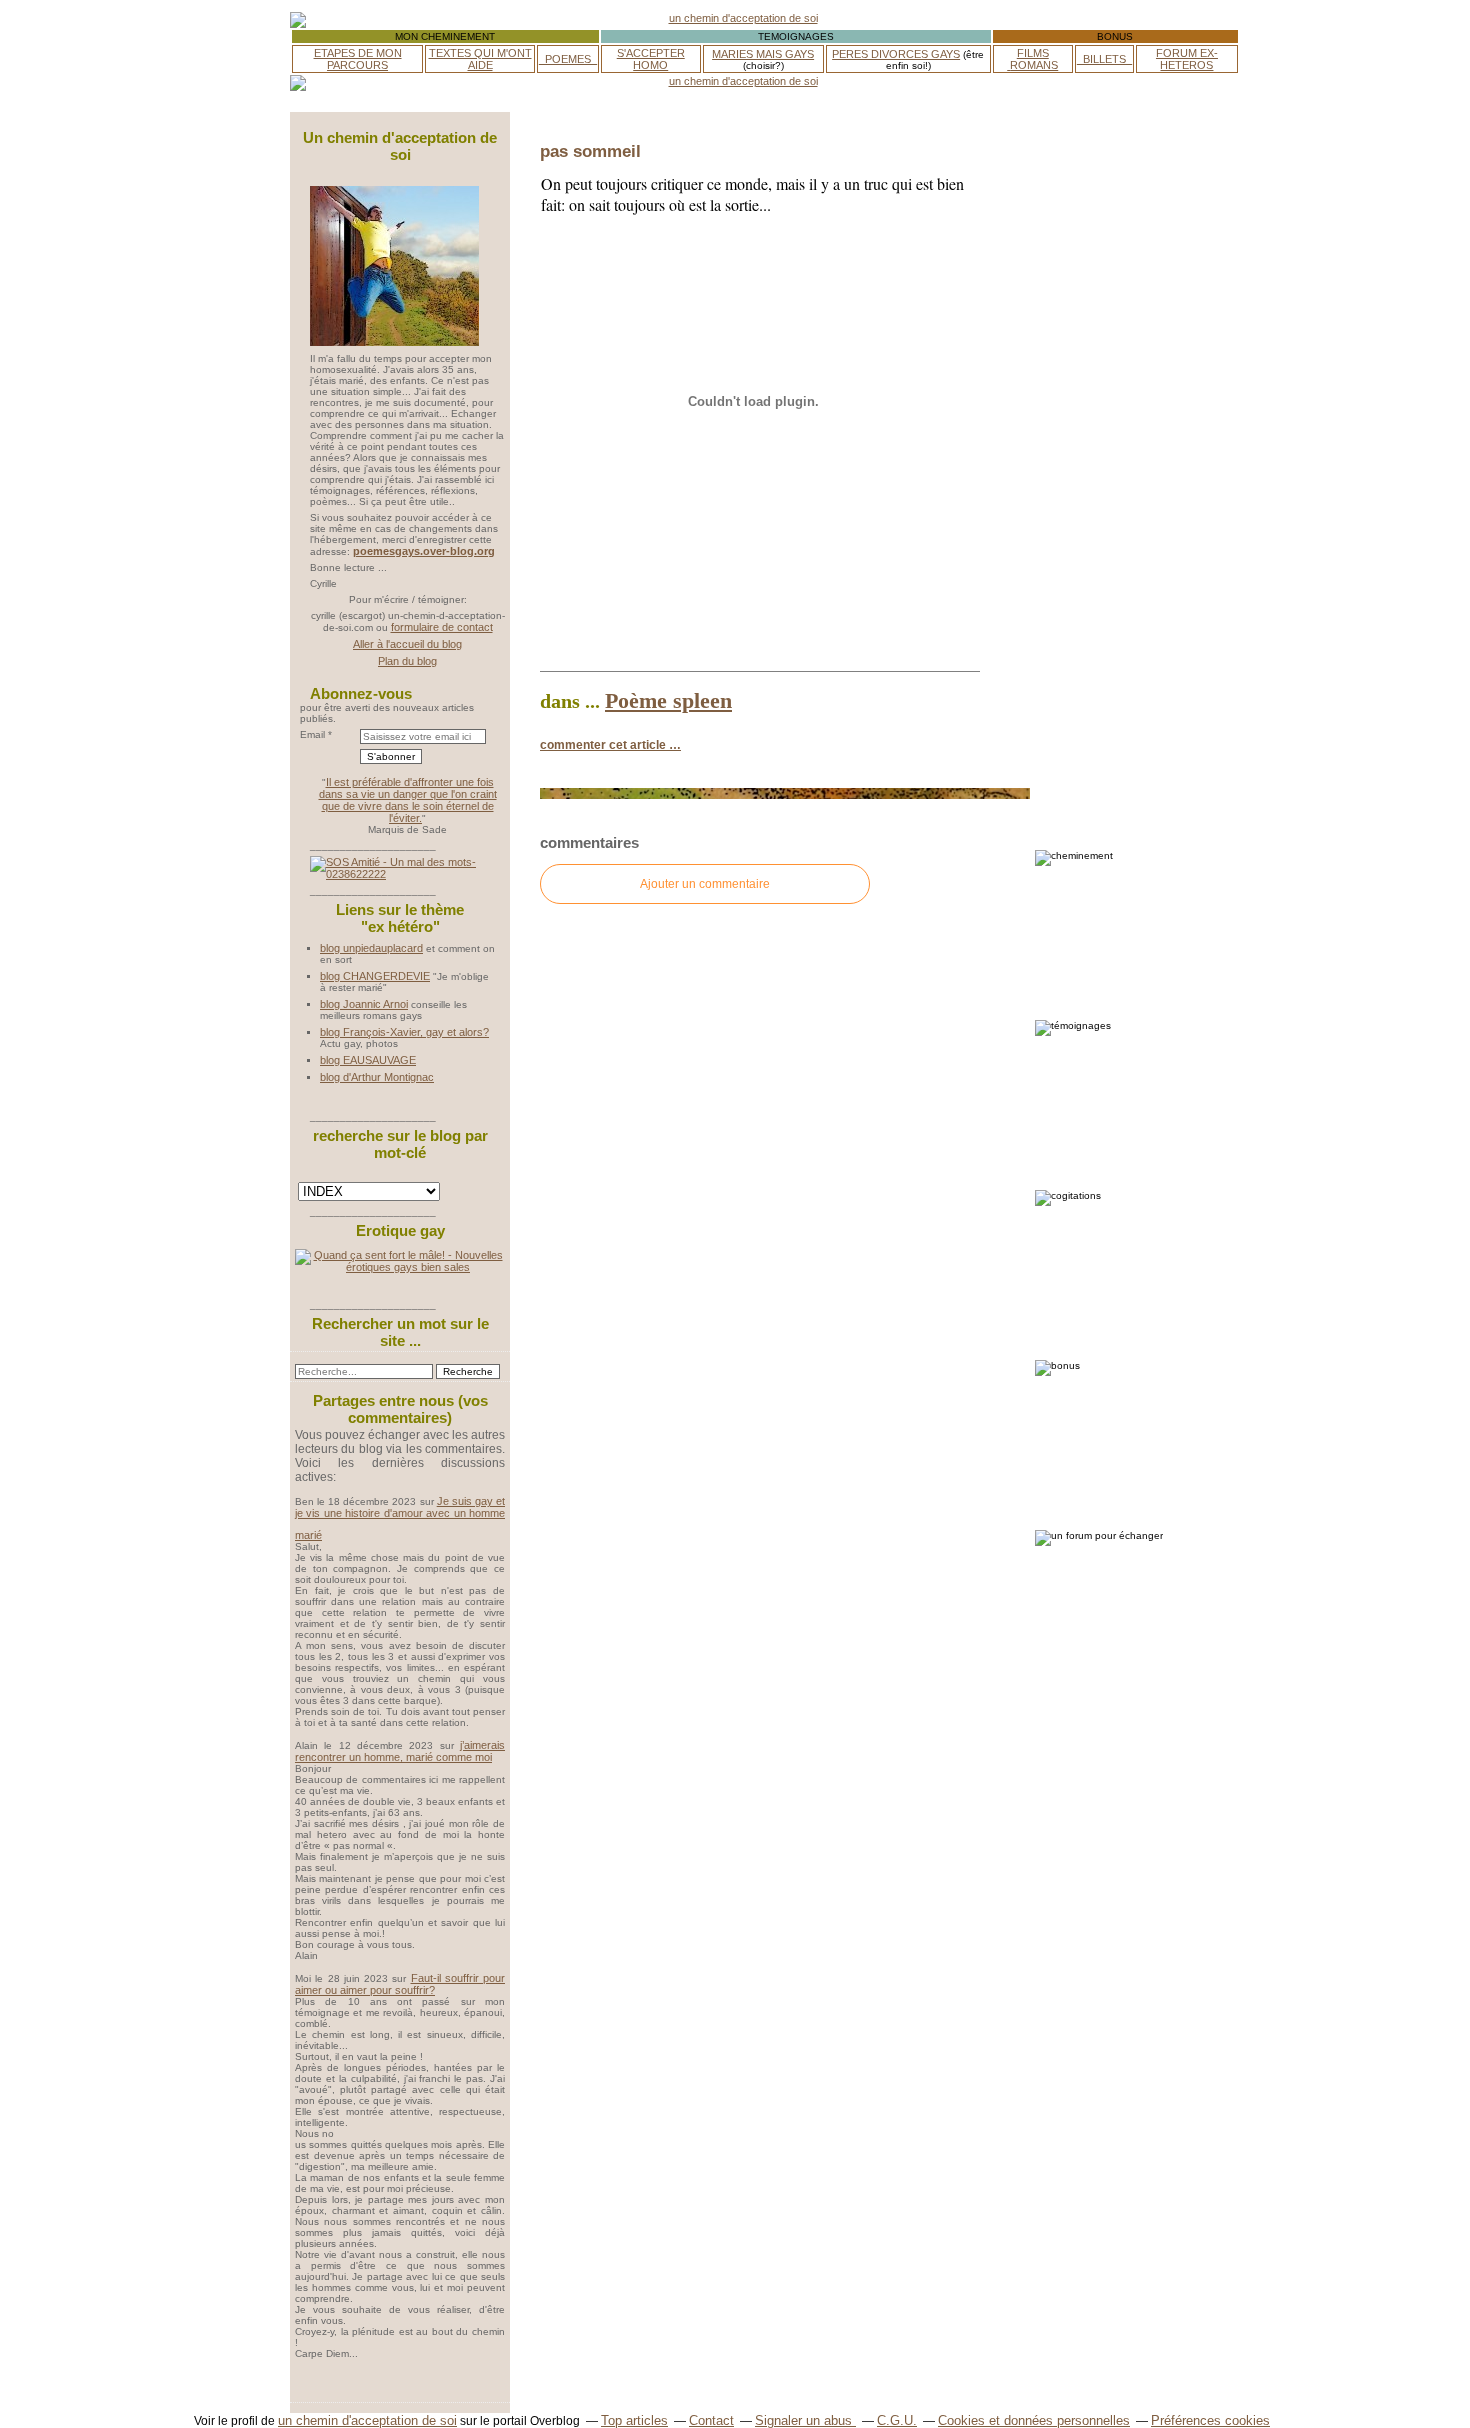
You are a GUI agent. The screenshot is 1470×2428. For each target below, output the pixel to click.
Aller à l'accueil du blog (407, 644)
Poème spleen (668, 700)
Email (312, 734)
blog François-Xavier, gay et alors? (404, 1032)
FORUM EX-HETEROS (1187, 59)
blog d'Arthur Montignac (377, 1077)
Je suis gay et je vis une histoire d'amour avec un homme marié (400, 1518)
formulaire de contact (442, 627)
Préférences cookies (1210, 2420)
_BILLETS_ (1104, 59)
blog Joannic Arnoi (364, 1004)
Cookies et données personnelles (1034, 2420)
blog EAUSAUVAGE (368, 1060)
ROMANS (1034, 65)
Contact (711, 2420)
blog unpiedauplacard (371, 948)
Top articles (634, 2420)
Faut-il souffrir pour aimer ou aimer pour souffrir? (400, 1984)
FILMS (1033, 53)
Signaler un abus (805, 2420)
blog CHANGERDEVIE (375, 976)
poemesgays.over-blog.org (424, 551)
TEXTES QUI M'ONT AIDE (480, 59)
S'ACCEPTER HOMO (651, 59)
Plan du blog (407, 661)
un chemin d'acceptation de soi (367, 2420)
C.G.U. (897, 2420)
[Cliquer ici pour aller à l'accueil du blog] (394, 342)
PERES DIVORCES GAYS (896, 54)
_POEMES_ (568, 59)
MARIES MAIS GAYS (763, 54)
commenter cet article (604, 745)
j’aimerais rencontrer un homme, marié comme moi (400, 1751)
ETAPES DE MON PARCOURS (358, 59)
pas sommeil (590, 151)
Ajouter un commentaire (705, 884)
